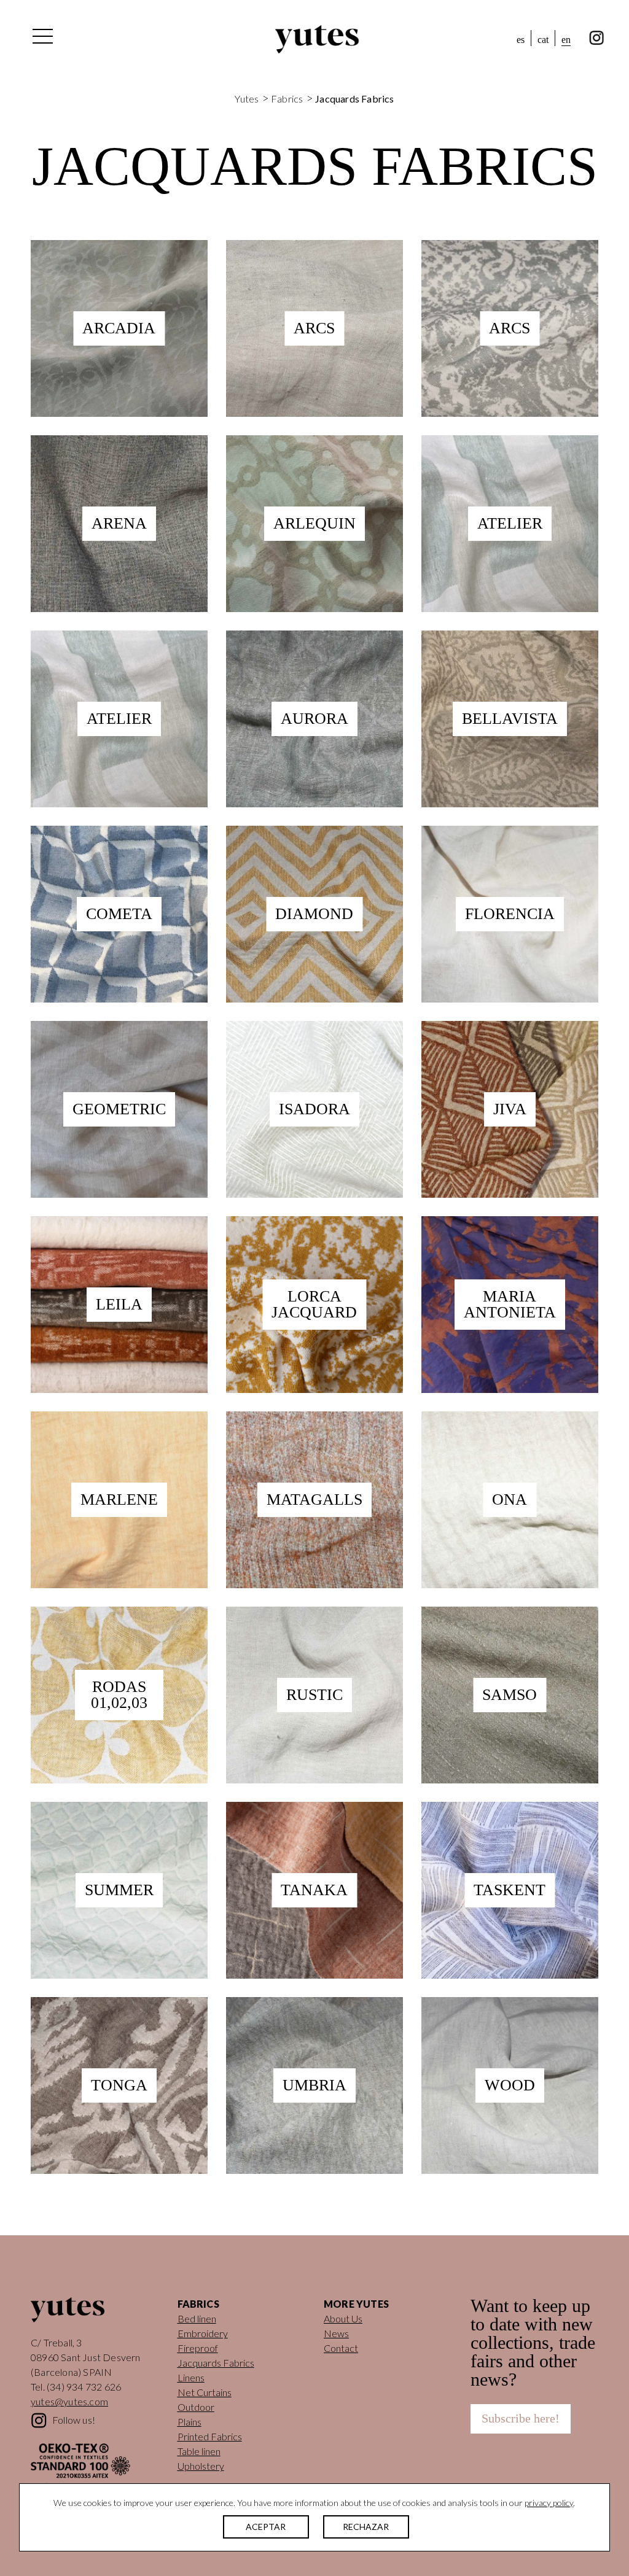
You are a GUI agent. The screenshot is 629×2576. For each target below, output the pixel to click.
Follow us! (74, 2420)
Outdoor (196, 2407)
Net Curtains (205, 2392)
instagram (597, 38)
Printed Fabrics (210, 2436)
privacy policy (549, 2503)
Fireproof (198, 2348)
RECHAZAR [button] (366, 2527)
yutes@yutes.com (69, 2401)
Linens (191, 2377)
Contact (341, 2348)
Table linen (199, 2451)
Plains (189, 2422)
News (336, 2333)
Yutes (317, 39)
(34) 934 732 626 (84, 2387)
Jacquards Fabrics (216, 2363)
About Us (343, 2318)
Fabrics (287, 99)
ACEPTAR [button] (266, 2527)
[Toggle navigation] (42, 39)
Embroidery (203, 2333)
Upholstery (201, 2466)
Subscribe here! (521, 2418)
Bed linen (197, 2318)
